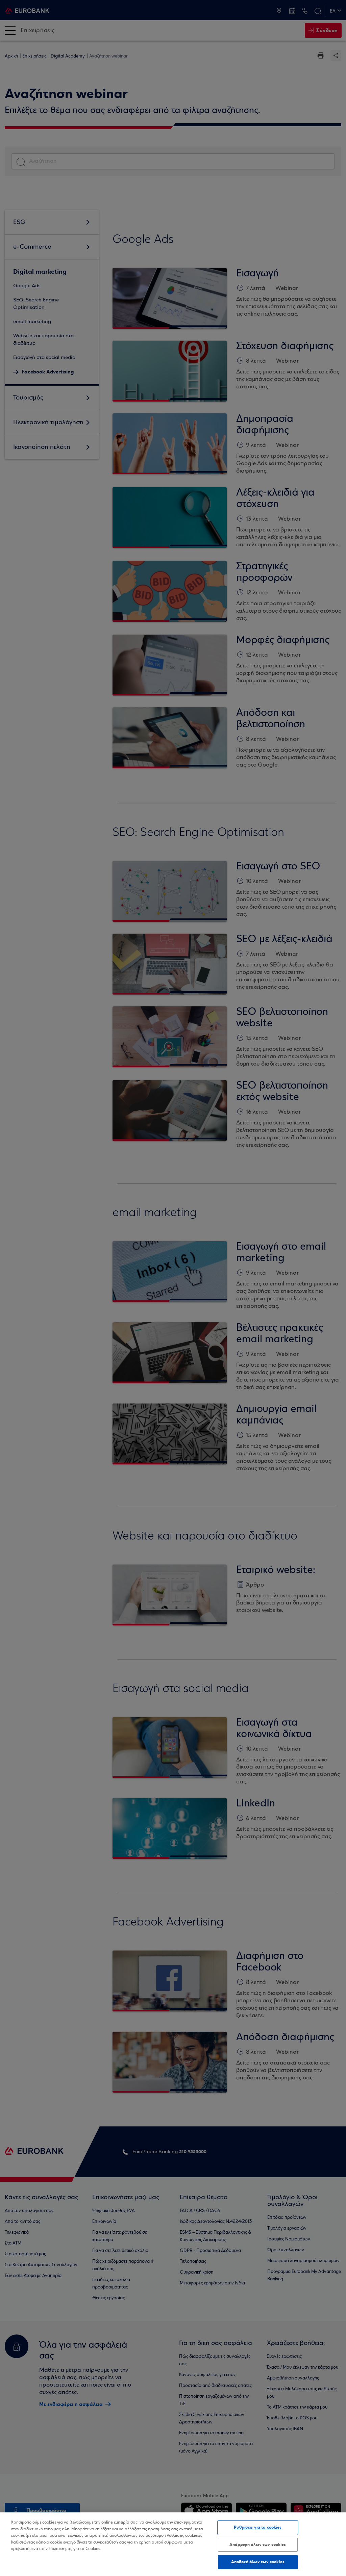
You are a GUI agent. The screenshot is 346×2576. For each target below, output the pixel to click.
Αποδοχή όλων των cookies (258, 2562)
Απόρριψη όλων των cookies (258, 2545)
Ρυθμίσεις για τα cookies (258, 2527)
